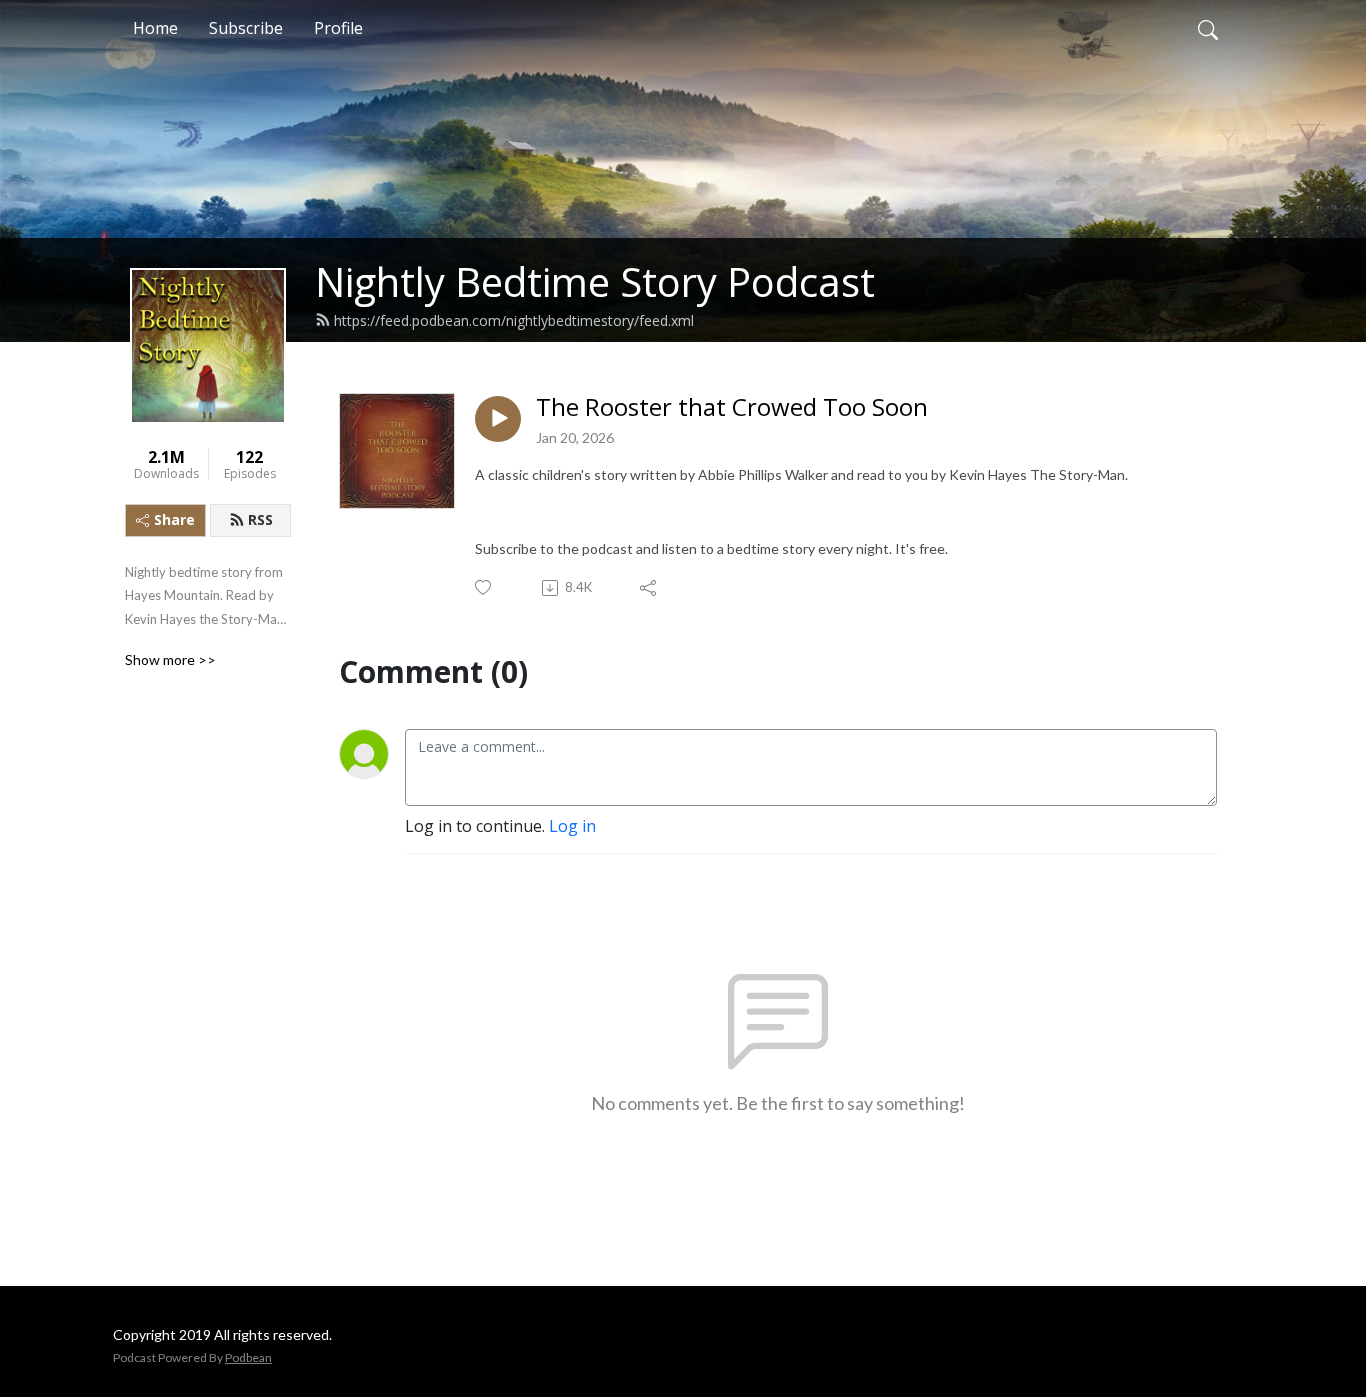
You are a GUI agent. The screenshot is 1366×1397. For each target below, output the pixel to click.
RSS (260, 519)
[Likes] (484, 587)
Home (155, 28)
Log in (572, 826)
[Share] (649, 588)
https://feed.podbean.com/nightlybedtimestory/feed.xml (514, 320)
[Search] (1208, 28)
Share (174, 519)
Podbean (248, 1357)
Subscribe (246, 28)
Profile (338, 28)
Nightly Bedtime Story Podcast (595, 281)
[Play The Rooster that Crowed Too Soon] (498, 419)
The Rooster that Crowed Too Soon (732, 407)
